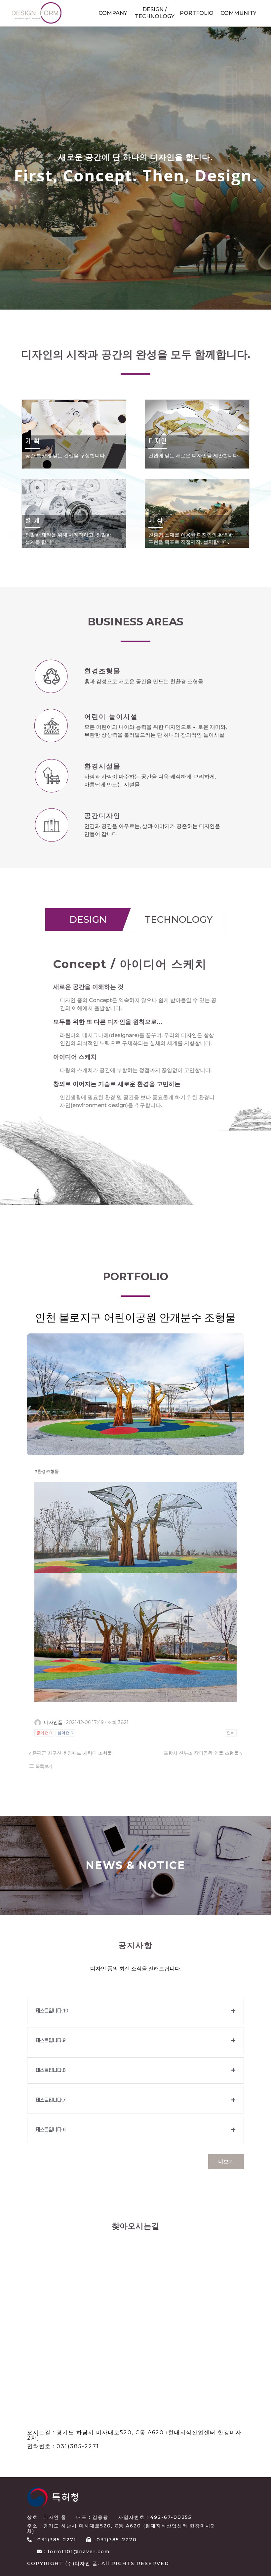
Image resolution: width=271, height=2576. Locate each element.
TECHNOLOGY (179, 919)
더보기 (226, 2162)
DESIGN (88, 919)
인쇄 (231, 1733)
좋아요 (44, 1733)
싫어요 (65, 1733)
